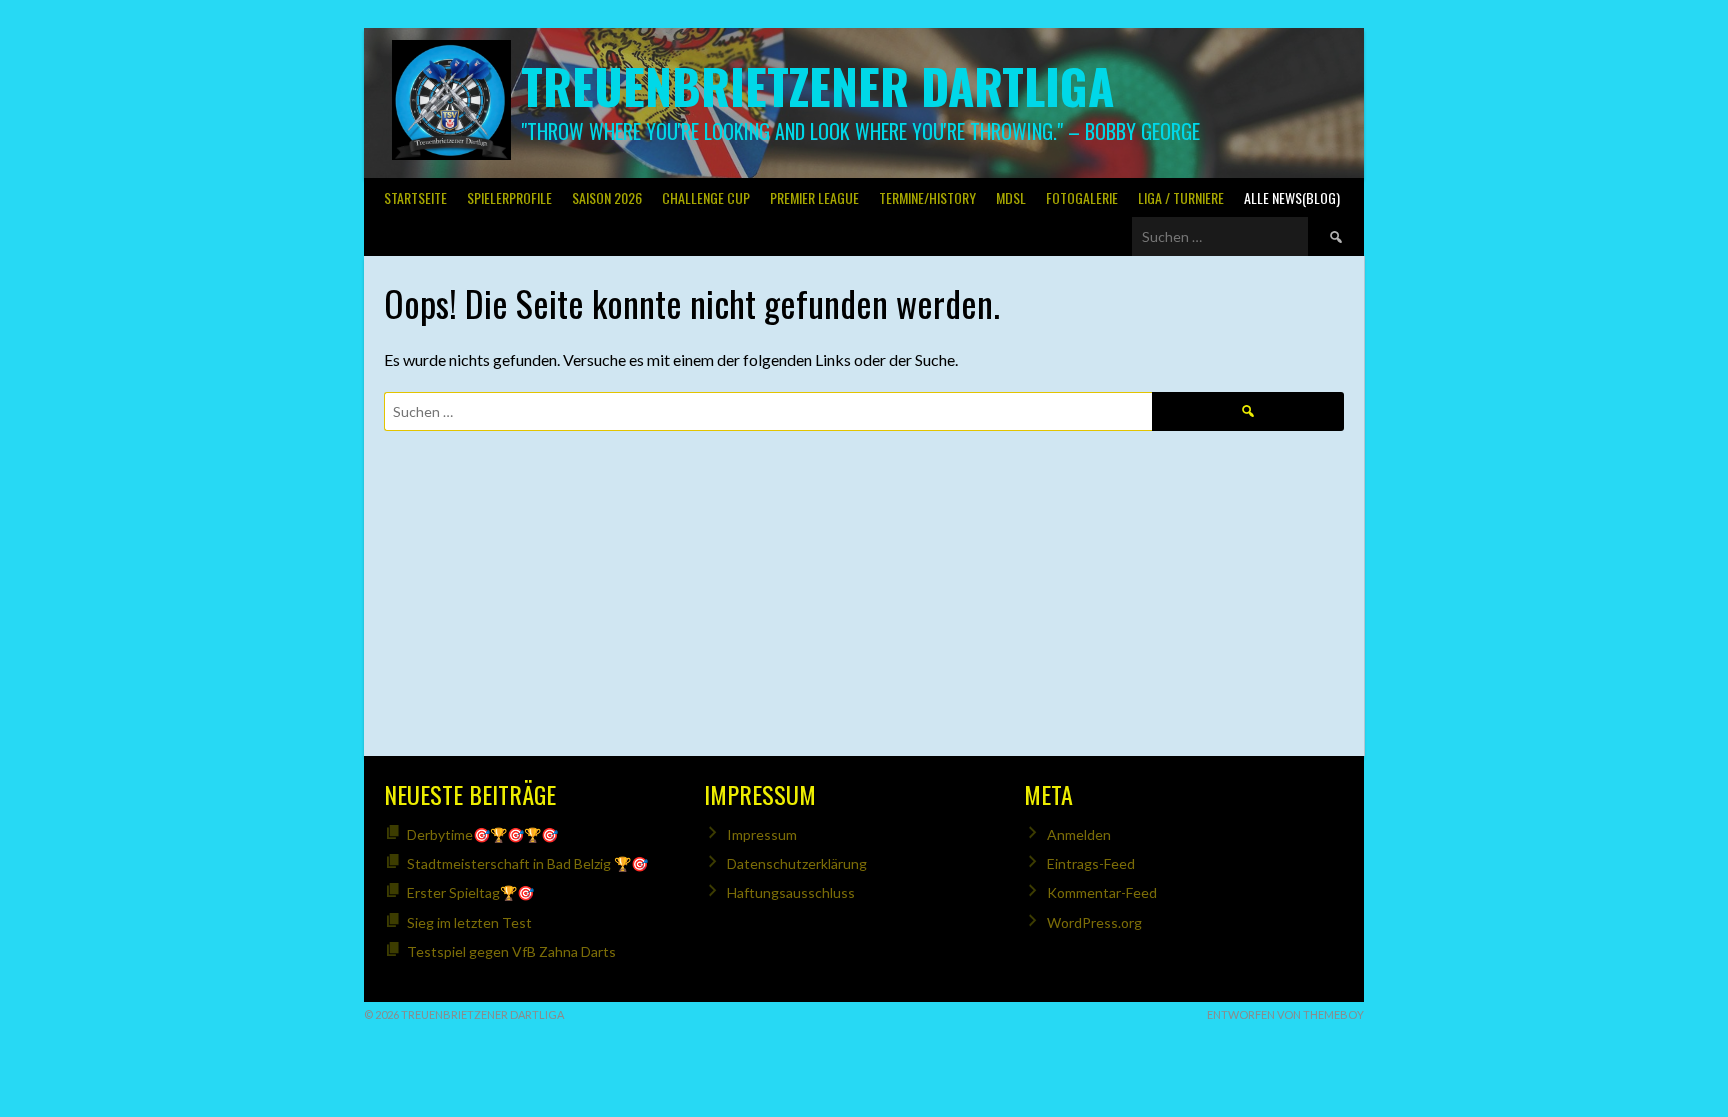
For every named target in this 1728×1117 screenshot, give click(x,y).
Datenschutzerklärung (797, 863)
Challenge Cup (706, 197)
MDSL (1011, 197)
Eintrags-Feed (1091, 863)
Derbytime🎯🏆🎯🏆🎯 (482, 834)
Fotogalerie (1082, 197)
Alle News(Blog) (1292, 197)
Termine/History (927, 197)
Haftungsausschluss (791, 892)
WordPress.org (1094, 922)
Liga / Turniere (1181, 197)
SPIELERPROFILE (509, 197)
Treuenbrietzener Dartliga (817, 85)
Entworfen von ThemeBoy (1285, 1014)
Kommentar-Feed (1102, 892)
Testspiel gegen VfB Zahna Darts (511, 951)
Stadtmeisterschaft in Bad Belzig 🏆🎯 (527, 863)
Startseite (415, 197)
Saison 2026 (607, 197)
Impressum (762, 834)
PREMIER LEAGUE (814, 197)
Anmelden (1079, 834)
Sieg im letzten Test (469, 922)
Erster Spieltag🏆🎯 (470, 892)
